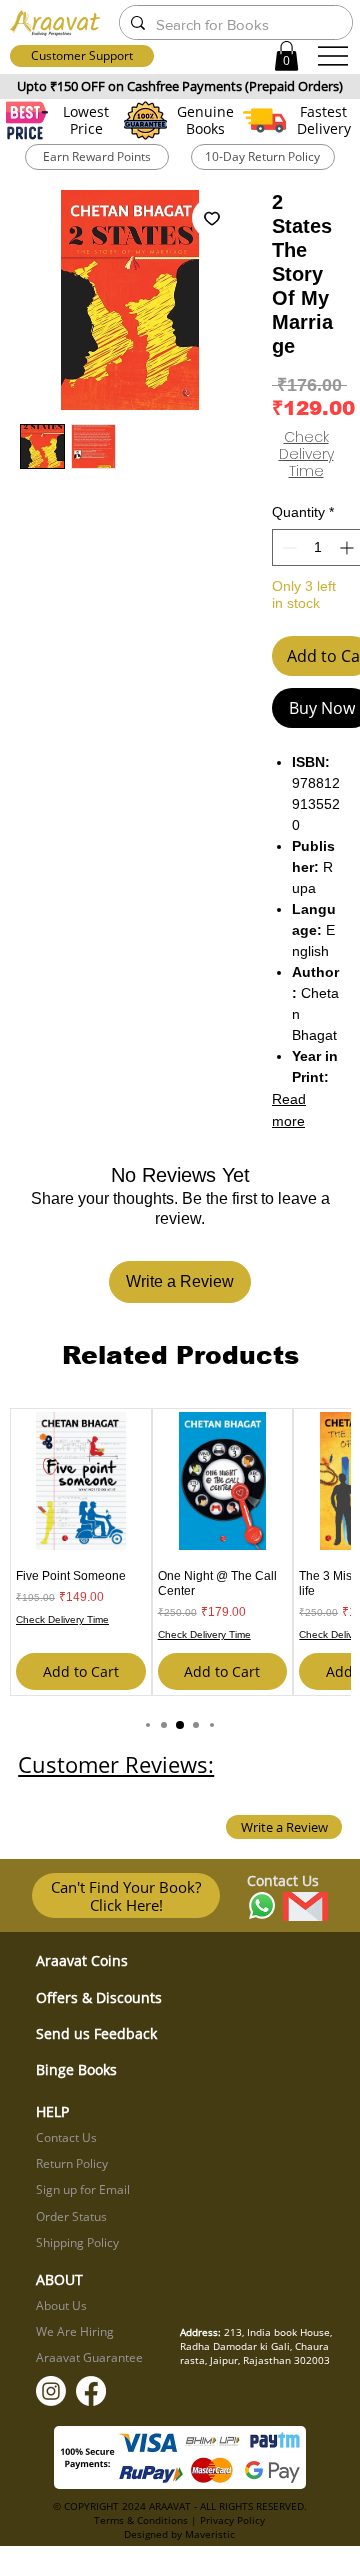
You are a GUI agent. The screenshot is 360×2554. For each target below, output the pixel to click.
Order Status (71, 2216)
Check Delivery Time (306, 454)
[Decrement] (287, 547)
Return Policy (72, 2163)
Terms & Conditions (141, 2520)
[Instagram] (51, 2391)
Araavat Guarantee (89, 2357)
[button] (286, 56)
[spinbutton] (318, 547)
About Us (61, 2305)
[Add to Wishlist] (212, 218)
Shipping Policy (77, 2242)
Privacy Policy (232, 2520)
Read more (289, 1110)
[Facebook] (91, 2391)
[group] (180, 1552)
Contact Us (66, 2137)
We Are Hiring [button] (75, 2331)
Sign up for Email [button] (83, 2189)
